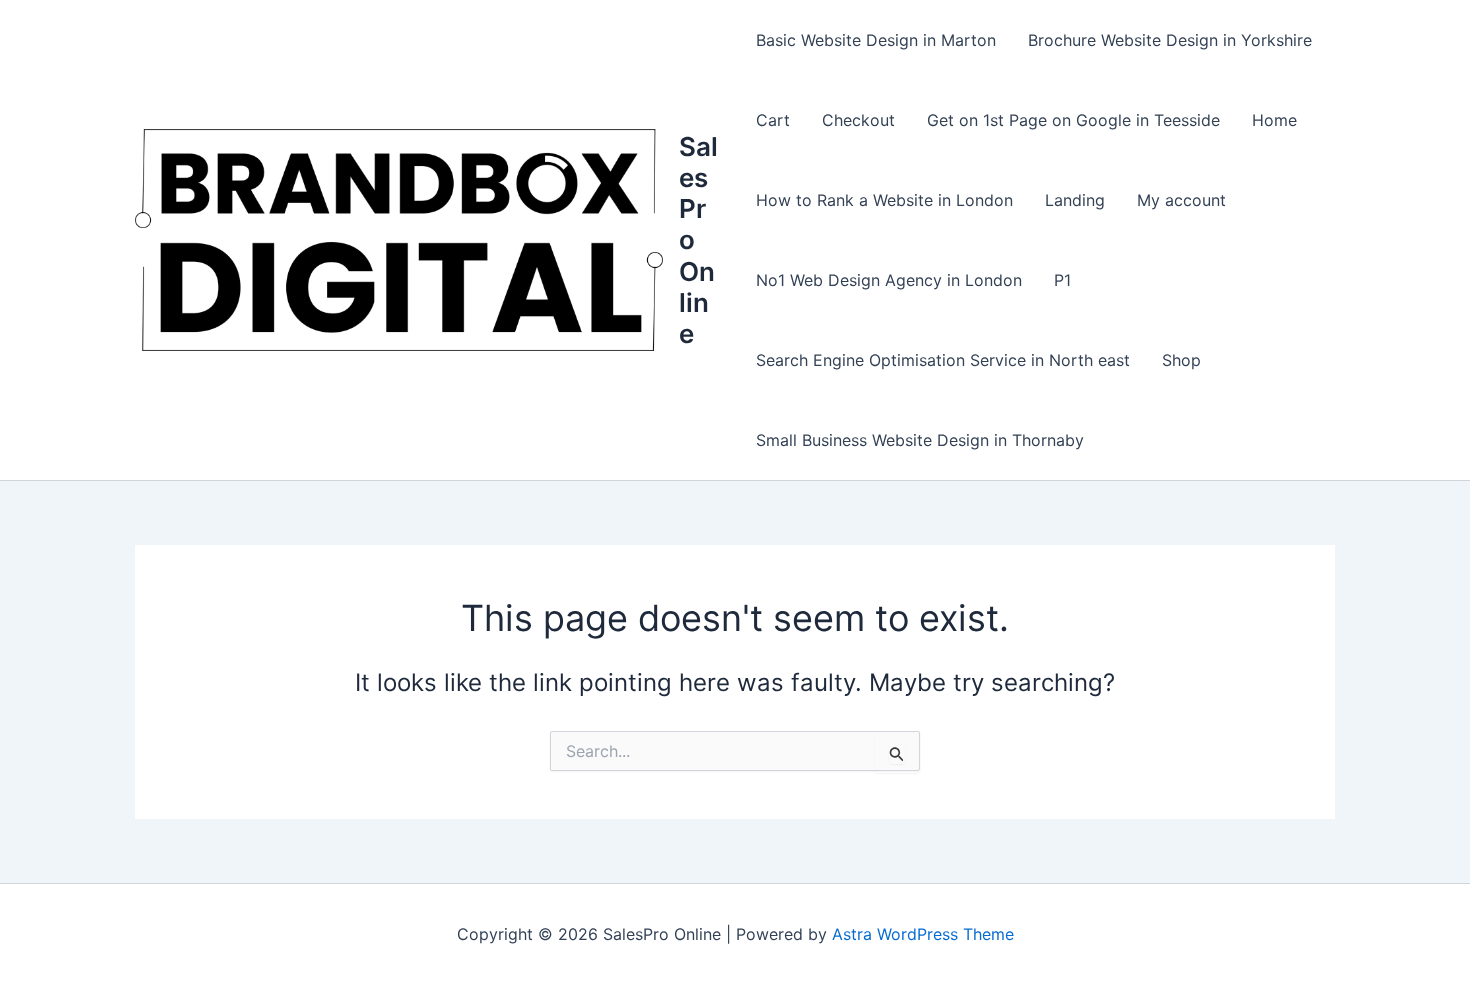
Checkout (858, 120)
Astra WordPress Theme (923, 934)
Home (1274, 120)
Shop (1181, 360)
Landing (1075, 200)
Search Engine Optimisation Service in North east (943, 360)
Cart (773, 120)
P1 (1062, 280)
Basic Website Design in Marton (876, 40)
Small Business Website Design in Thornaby (920, 440)
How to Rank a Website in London (884, 200)
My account (1181, 200)
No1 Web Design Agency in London (889, 280)
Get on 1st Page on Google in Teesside (1073, 120)
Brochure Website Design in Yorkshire (1170, 40)
